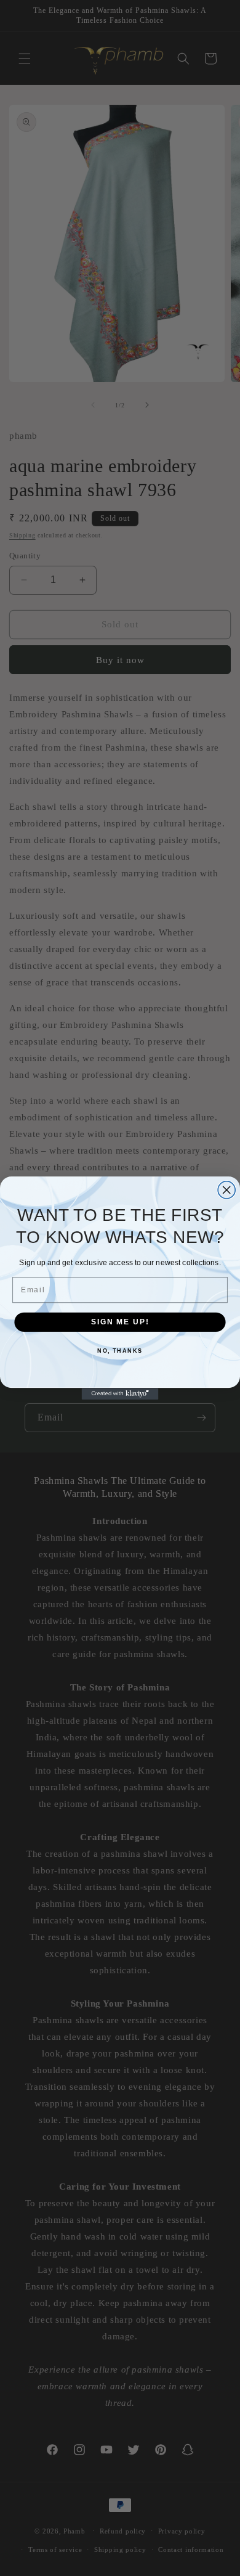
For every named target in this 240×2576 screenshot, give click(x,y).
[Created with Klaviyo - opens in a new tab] (120, 1394)
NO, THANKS (120, 1351)
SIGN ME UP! (120, 1322)
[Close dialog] (226, 1190)
